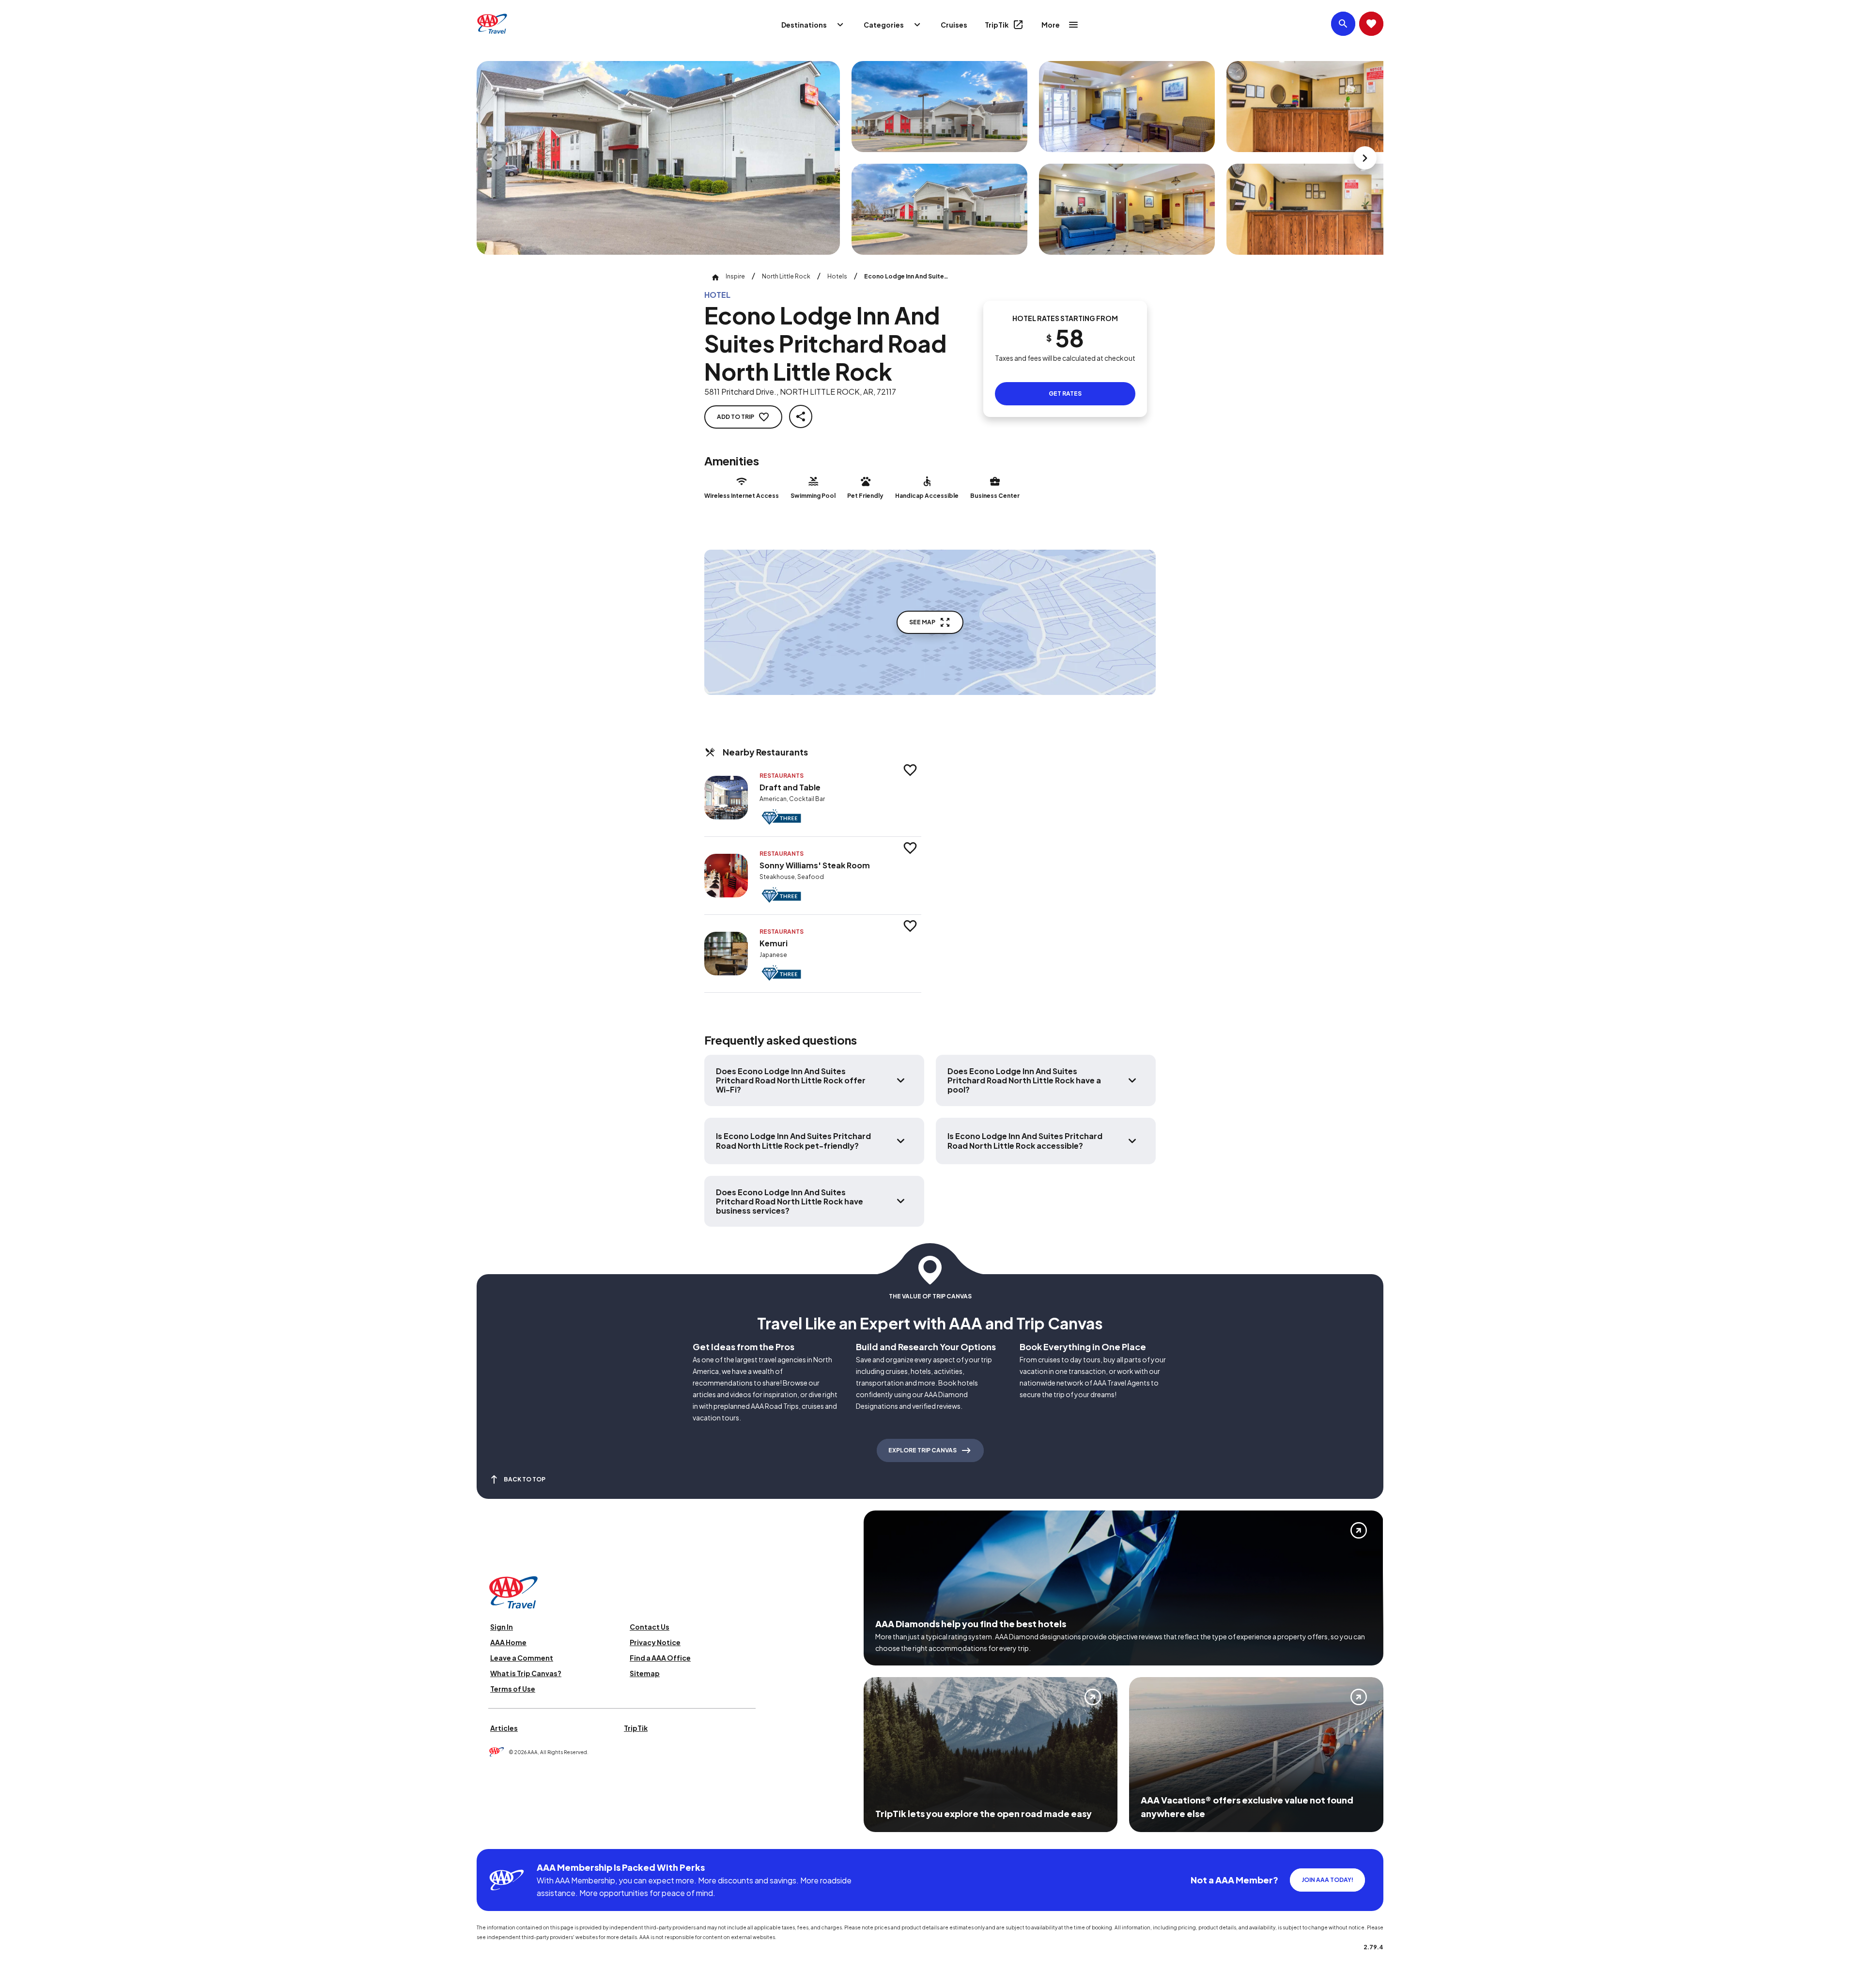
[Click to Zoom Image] (658, 158)
